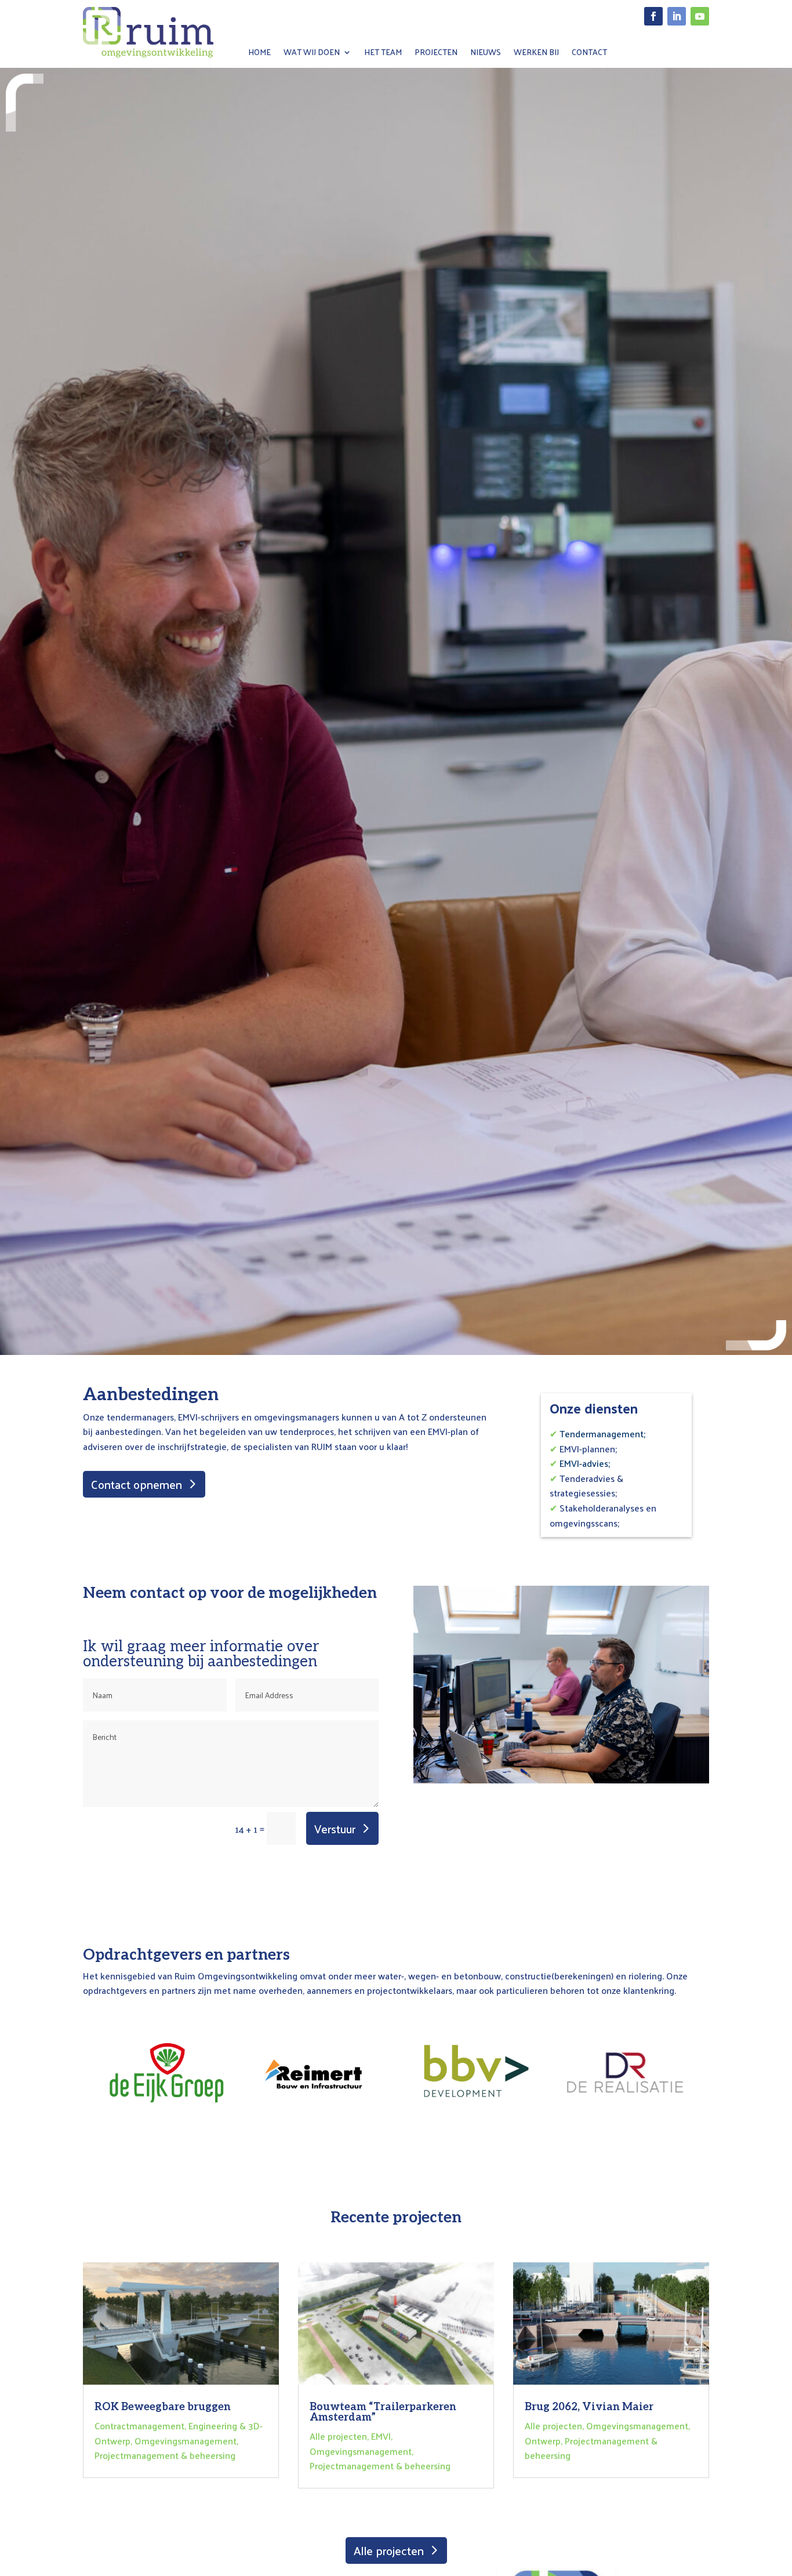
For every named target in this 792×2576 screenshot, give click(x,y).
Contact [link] (589, 54)
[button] (653, 16)
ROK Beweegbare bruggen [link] (163, 2407)
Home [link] (259, 54)
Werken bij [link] (536, 54)
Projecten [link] (436, 54)
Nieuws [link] (486, 54)
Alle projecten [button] (389, 2550)
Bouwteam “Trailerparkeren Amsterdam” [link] (383, 2412)
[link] (148, 54)
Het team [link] (383, 54)
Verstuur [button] (335, 1829)
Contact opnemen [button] (137, 1484)
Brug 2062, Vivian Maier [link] (589, 2407)
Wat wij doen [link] (312, 54)
